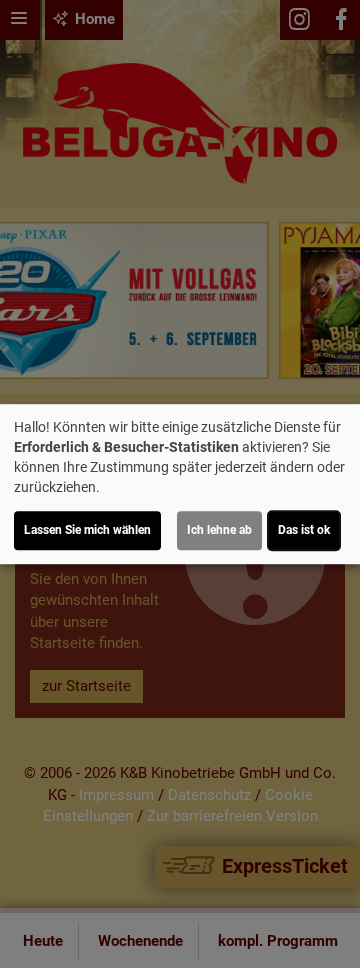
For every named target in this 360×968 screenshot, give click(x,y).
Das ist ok (304, 530)
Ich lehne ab (219, 530)
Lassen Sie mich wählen (87, 530)
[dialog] (180, 484)
